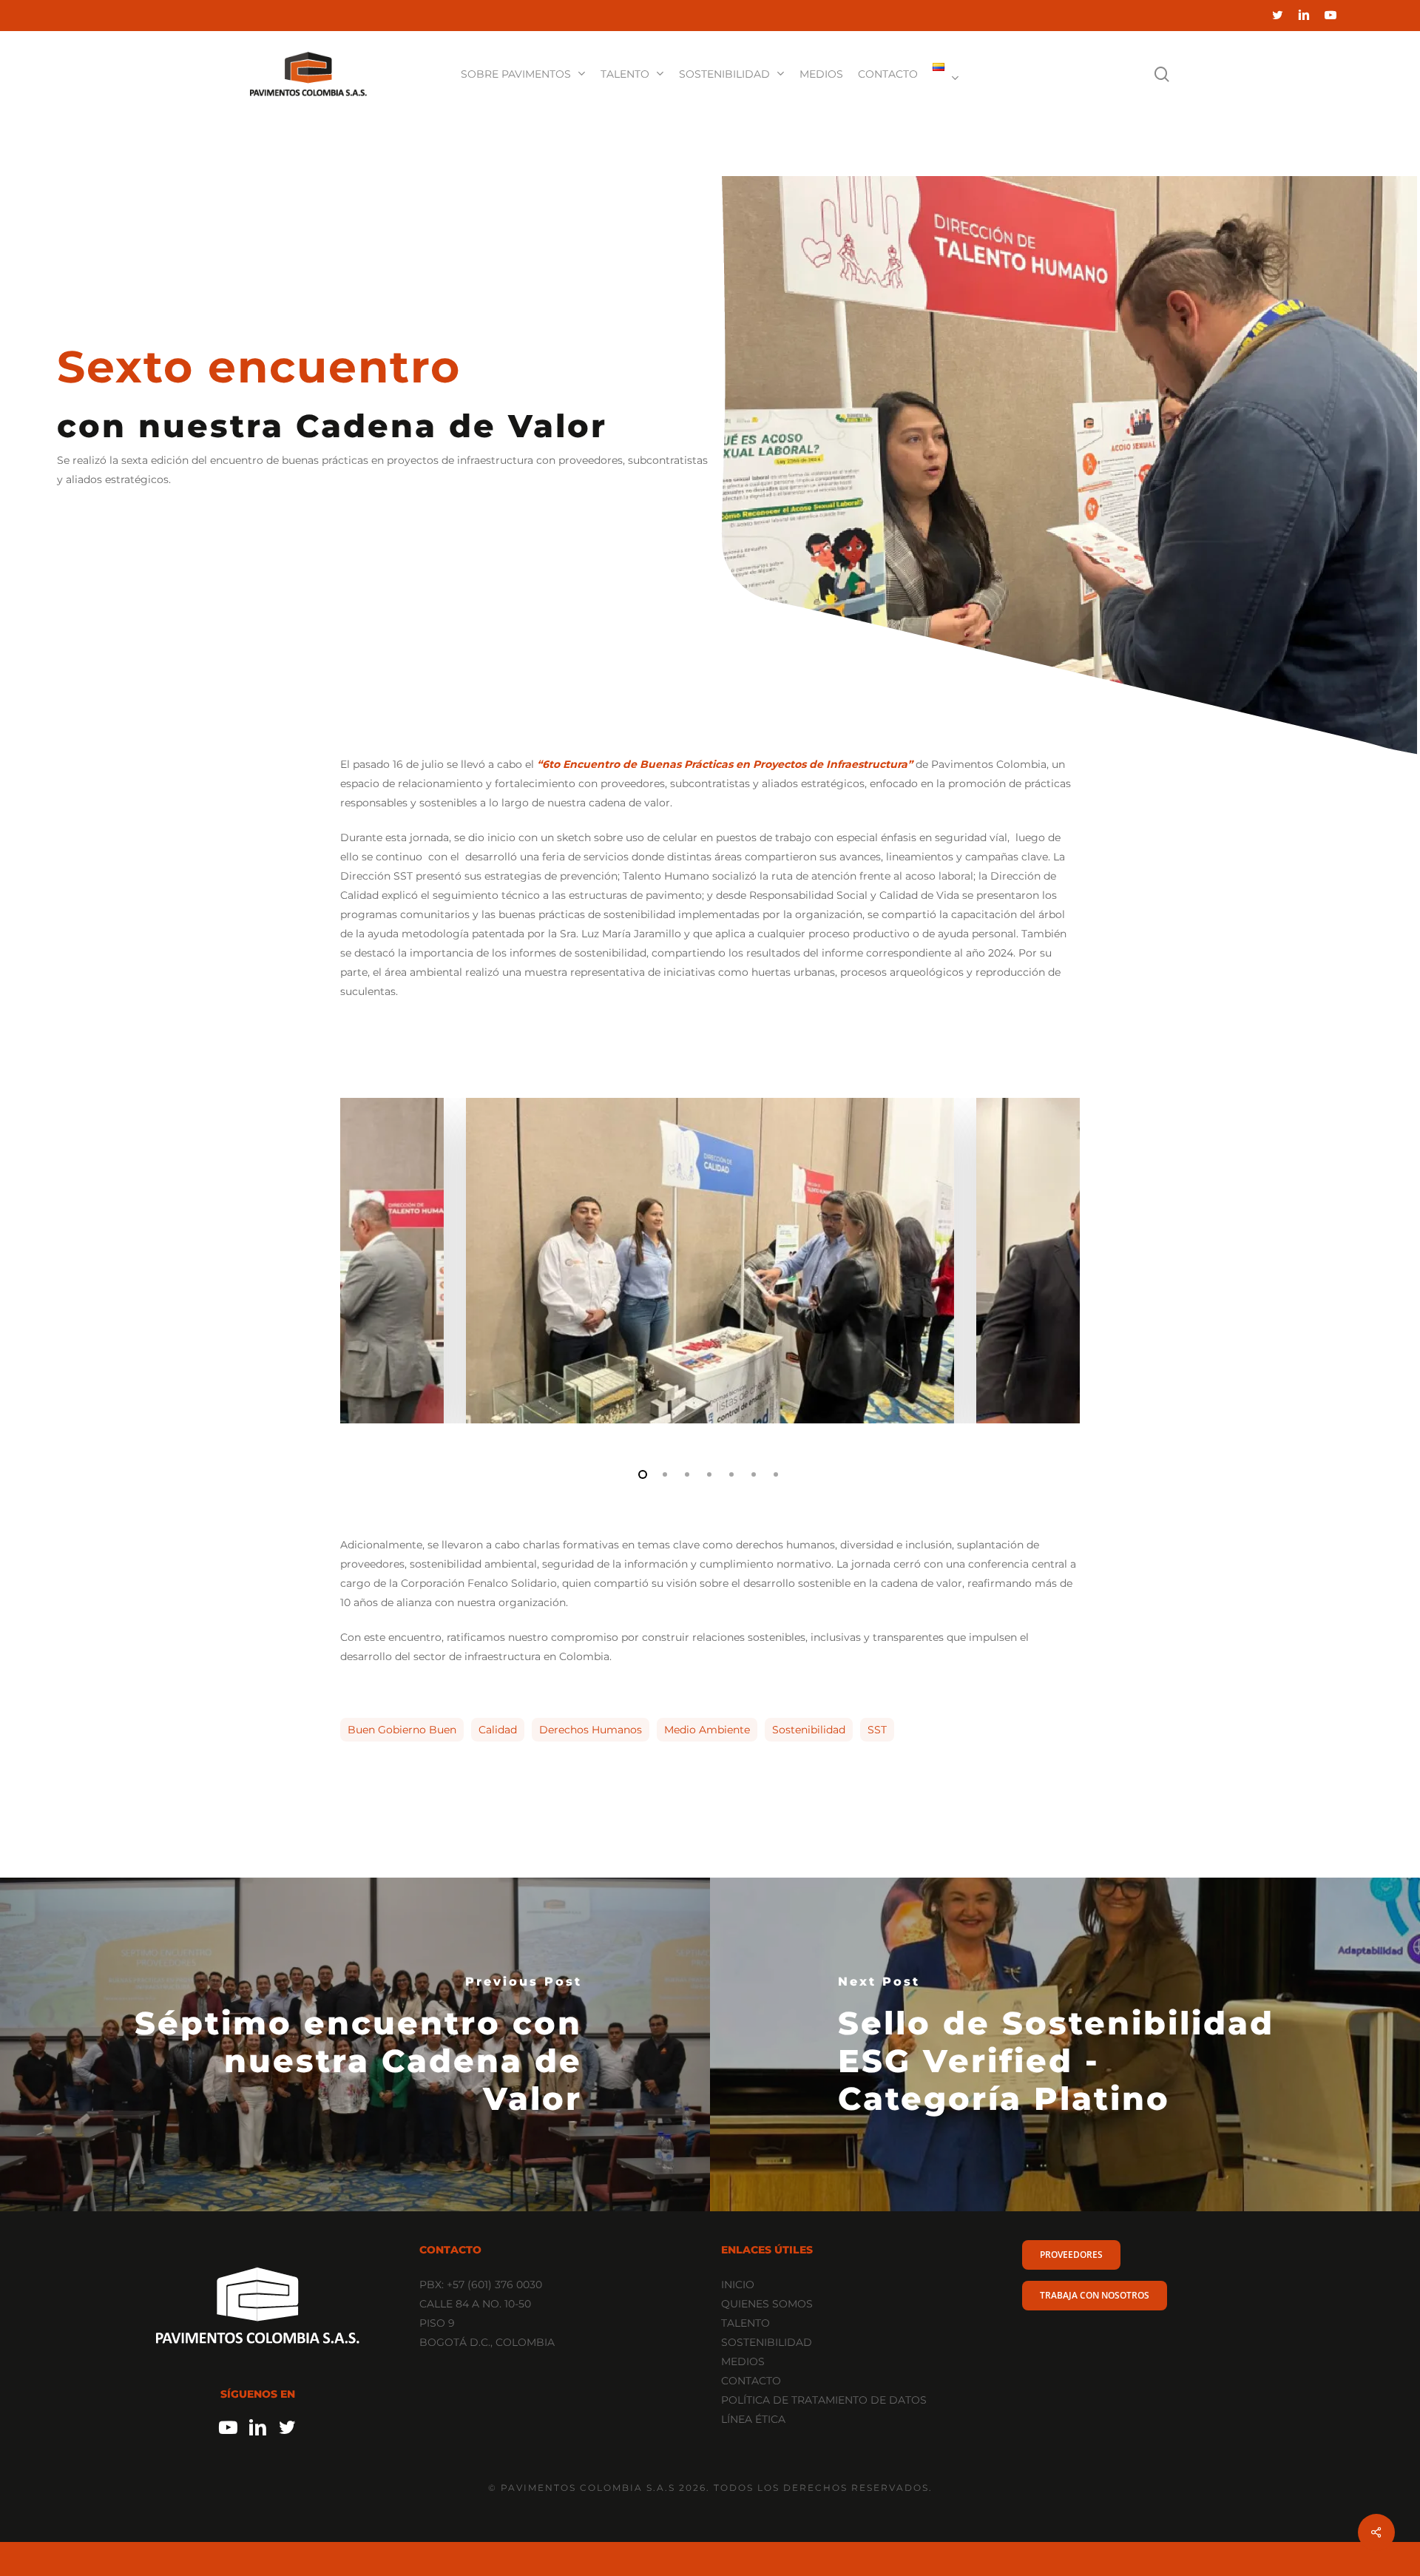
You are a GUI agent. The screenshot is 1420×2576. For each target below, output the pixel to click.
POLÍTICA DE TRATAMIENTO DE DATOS (824, 2400)
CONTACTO (751, 2381)
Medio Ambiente (707, 1730)
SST (877, 1730)
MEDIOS (743, 2361)
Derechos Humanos (591, 1730)
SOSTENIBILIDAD (767, 2342)
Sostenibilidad (809, 1730)
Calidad (498, 1730)
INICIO (738, 2285)
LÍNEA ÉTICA (753, 2419)
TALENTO (745, 2323)
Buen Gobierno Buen (402, 1730)
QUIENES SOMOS (767, 2304)
